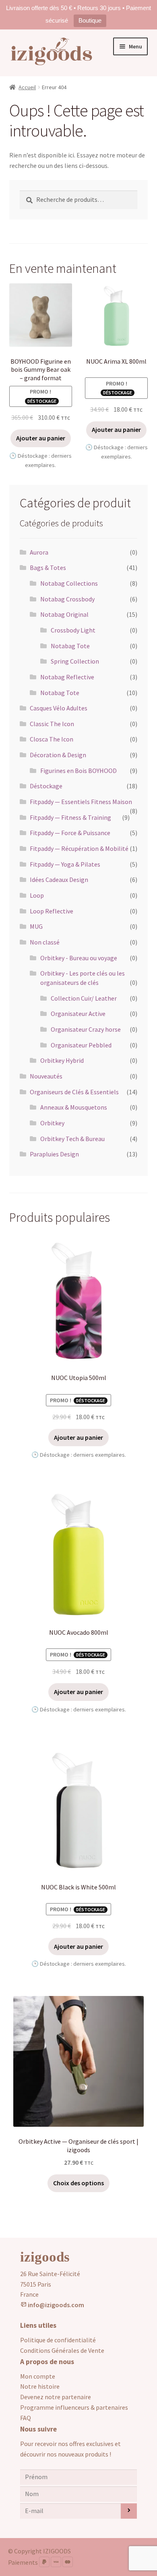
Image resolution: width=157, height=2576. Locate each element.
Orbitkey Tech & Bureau (72, 1139)
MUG (36, 926)
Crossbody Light (73, 630)
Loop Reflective (52, 911)
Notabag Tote (70, 646)
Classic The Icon (52, 724)
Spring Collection (75, 661)
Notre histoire (40, 2386)
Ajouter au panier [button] (41, 438)
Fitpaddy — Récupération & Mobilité (79, 848)
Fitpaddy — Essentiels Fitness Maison (81, 802)
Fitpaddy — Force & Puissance (70, 833)
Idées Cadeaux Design (59, 880)
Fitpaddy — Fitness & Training (70, 817)
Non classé (45, 942)
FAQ (26, 2418)
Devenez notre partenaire (56, 2397)
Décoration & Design (58, 755)
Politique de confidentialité (58, 2340)
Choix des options (78, 2183)
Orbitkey (52, 1123)
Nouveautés (46, 1076)
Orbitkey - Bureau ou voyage (79, 958)
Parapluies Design (54, 1154)
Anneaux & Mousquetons (74, 1107)
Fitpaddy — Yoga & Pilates (65, 864)
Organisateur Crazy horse (86, 1029)
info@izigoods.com (55, 2305)
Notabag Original (64, 614)
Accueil (27, 87)
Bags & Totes (48, 568)
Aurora (39, 552)
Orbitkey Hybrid (62, 1060)
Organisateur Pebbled (81, 1045)
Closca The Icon (52, 739)
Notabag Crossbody (67, 599)
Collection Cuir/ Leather (84, 998)
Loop (37, 895)
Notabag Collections (69, 583)
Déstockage (46, 786)
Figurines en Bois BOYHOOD (78, 771)
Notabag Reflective (67, 677)
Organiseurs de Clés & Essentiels (74, 1092)
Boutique (90, 20)
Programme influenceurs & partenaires (74, 2407)
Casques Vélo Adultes (59, 708)
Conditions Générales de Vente (62, 2350)
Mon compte (38, 2376)
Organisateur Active (78, 1014)
